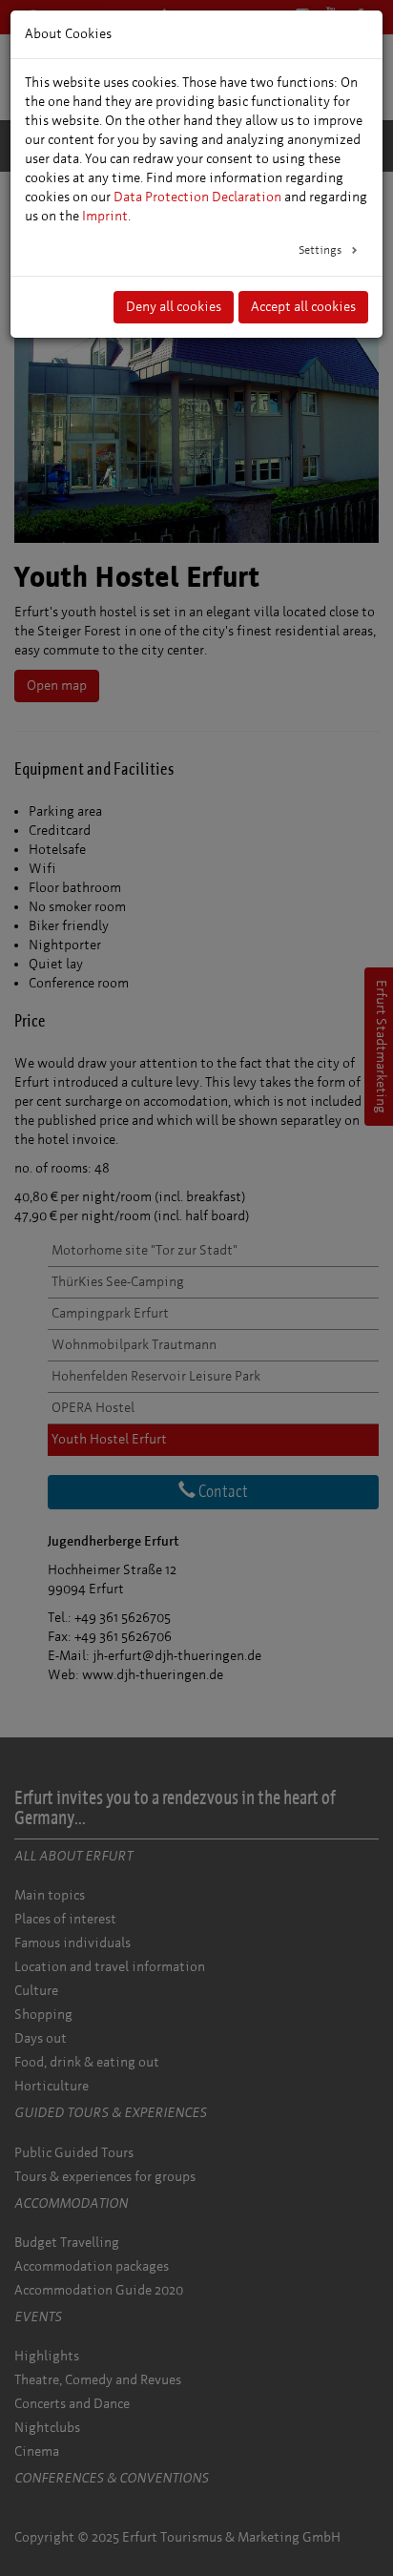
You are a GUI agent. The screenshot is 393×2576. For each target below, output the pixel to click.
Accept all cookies (303, 307)
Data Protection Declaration (197, 197)
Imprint (105, 216)
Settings (321, 250)
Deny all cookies (174, 307)
